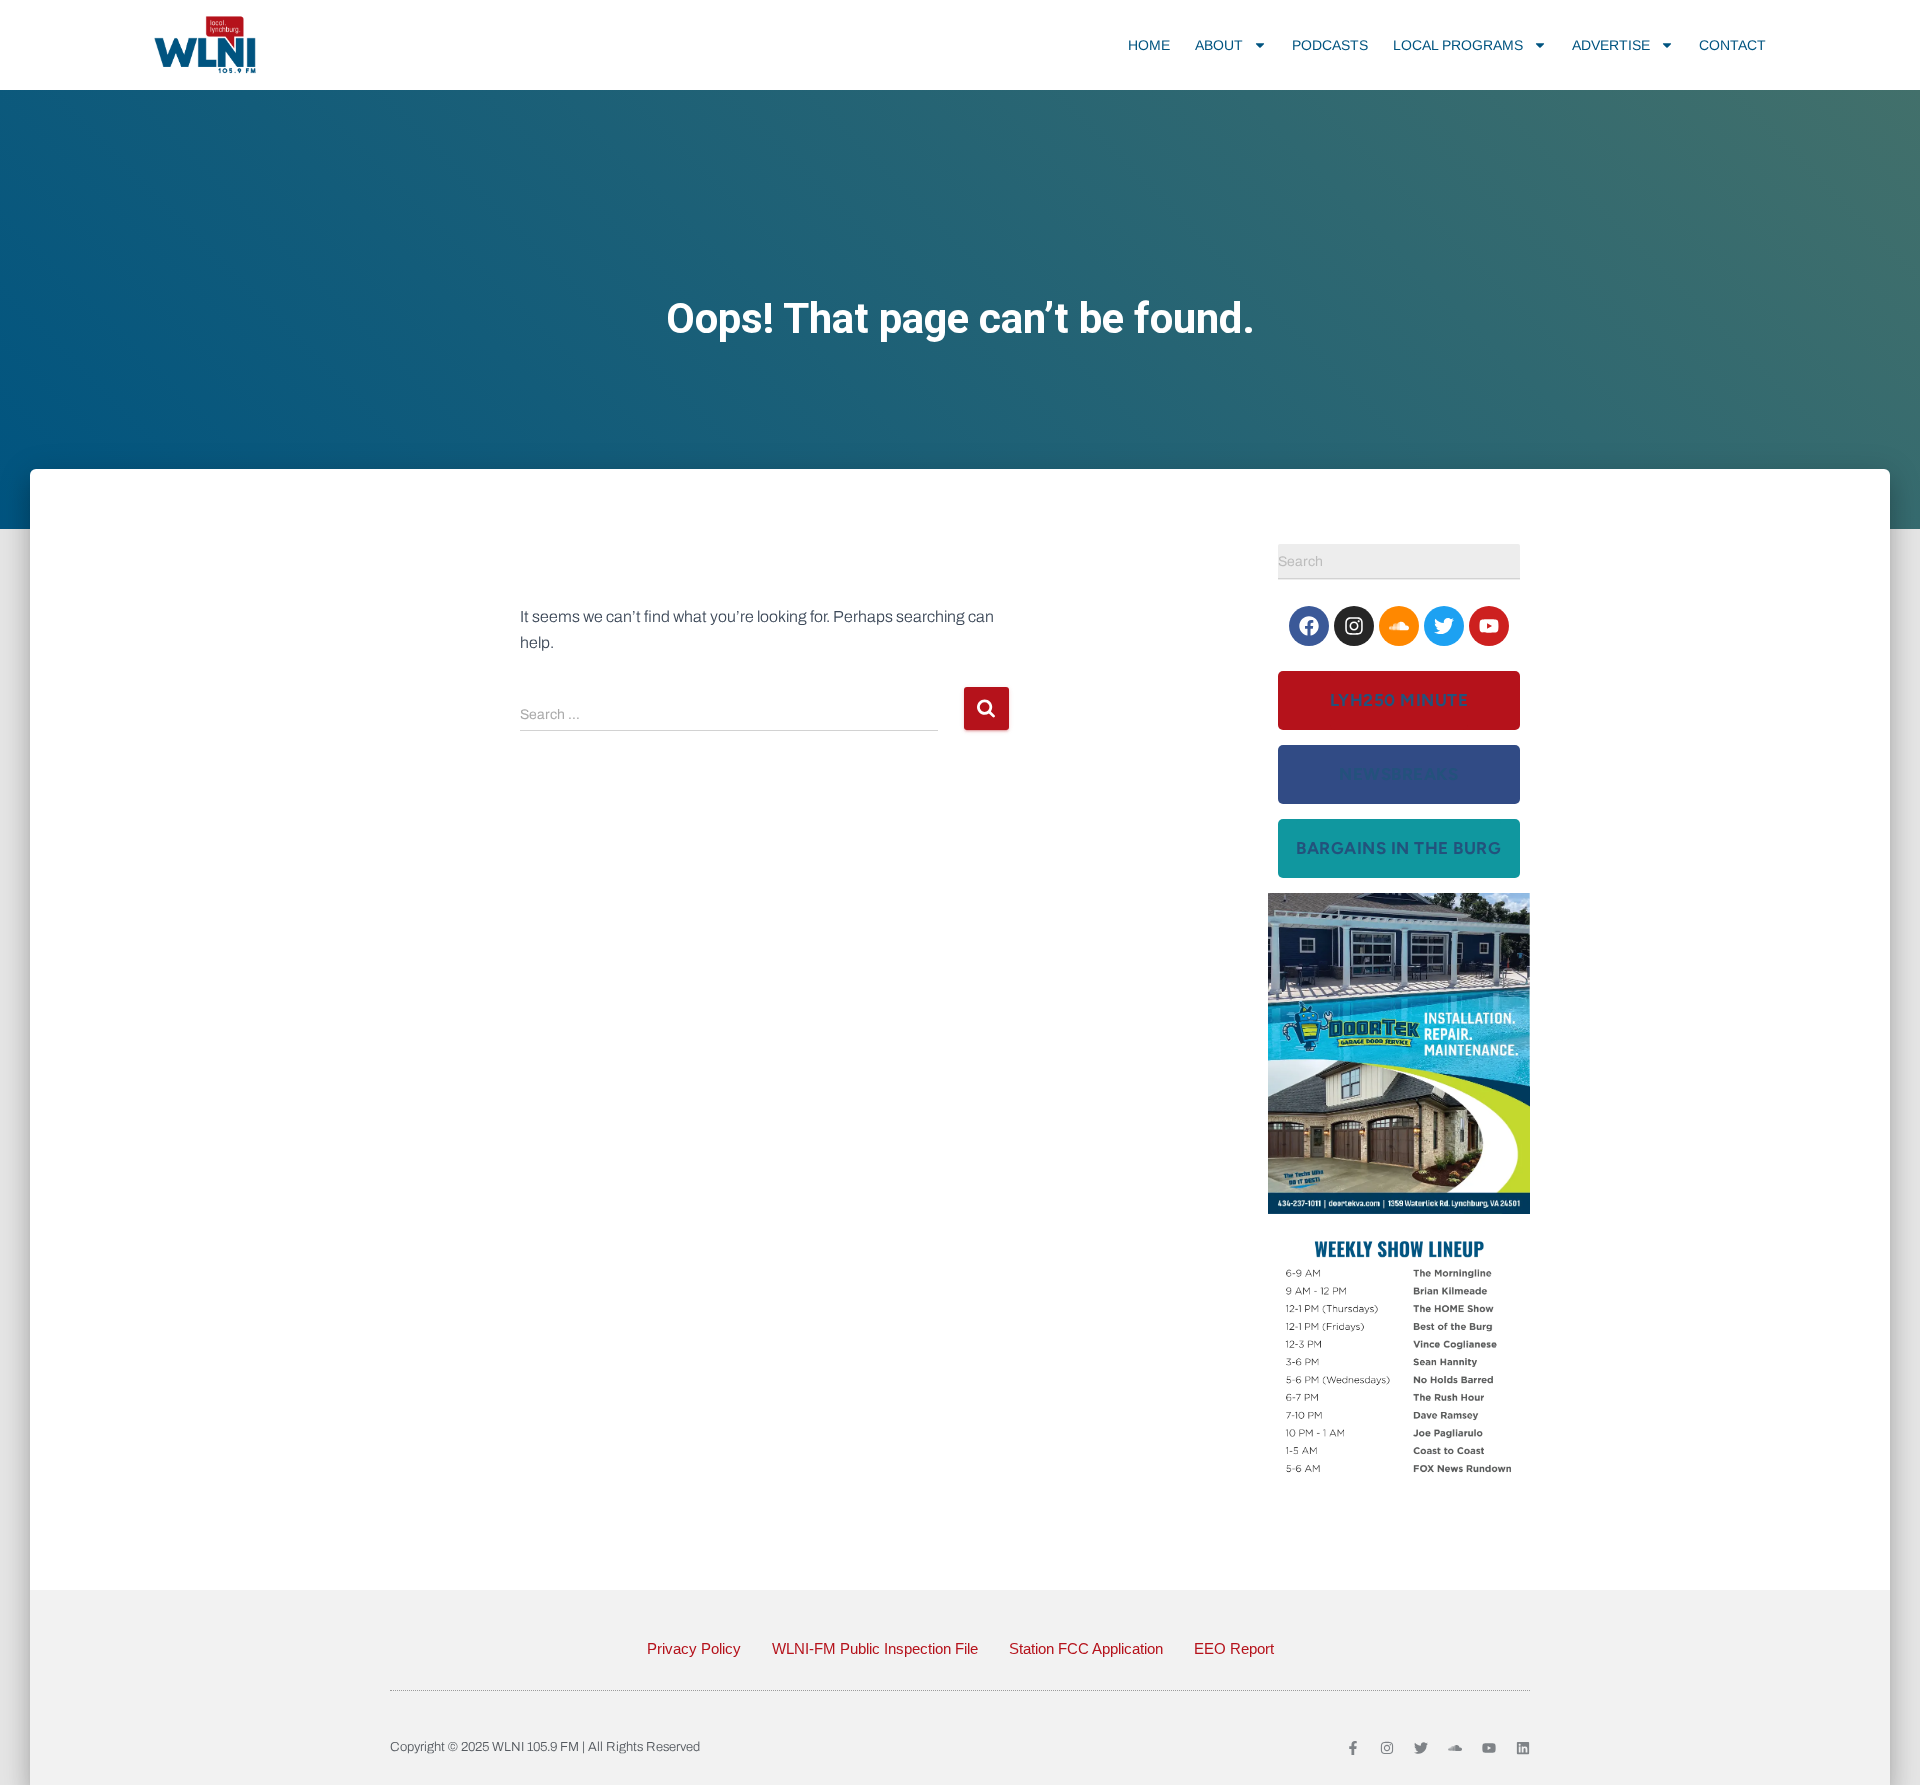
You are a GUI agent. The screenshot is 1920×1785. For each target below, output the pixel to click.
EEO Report (1234, 1648)
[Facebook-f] (1353, 1748)
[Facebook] (1309, 626)
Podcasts (1330, 45)
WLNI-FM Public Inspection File (875, 1648)
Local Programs (1458, 45)
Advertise (1611, 45)
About (1219, 45)
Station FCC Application (1086, 1648)
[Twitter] (1444, 626)
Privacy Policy (694, 1648)
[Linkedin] (1523, 1748)
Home (1149, 45)
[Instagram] (1354, 626)
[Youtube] (1489, 626)
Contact (1732, 45)
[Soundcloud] (1399, 626)
